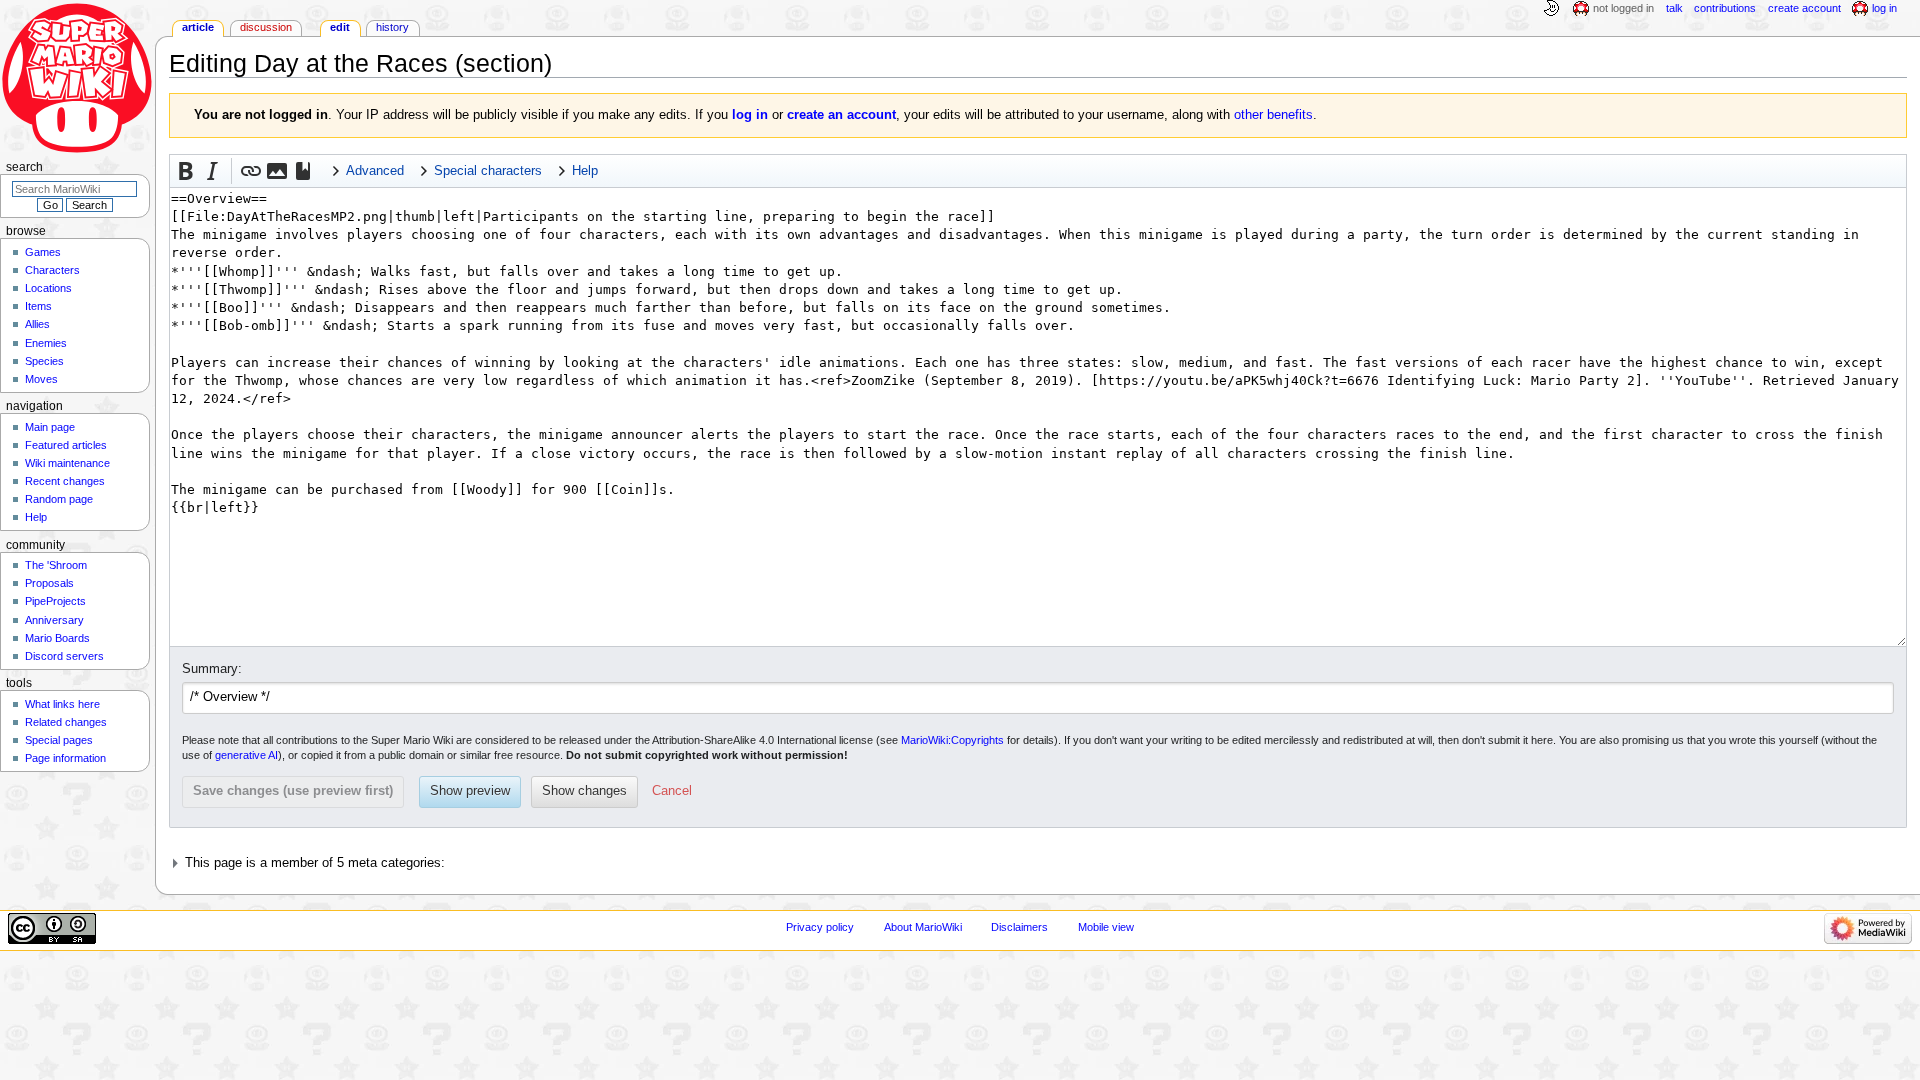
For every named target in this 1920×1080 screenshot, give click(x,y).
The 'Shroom (56, 565)
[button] (186, 171)
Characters (52, 270)
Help (36, 517)
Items (38, 306)
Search (24, 167)
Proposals (49, 583)
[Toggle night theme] (1551, 9)
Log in (1884, 8)
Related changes (66, 722)
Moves (41, 379)
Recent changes (65, 481)
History (392, 27)
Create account (1804, 8)
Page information (65, 758)
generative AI (246, 755)
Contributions (1725, 8)
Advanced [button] (375, 171)
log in (750, 115)
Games (43, 252)
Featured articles (66, 445)
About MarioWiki (923, 927)
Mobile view (1106, 927)
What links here (62, 704)
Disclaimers (1019, 927)
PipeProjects (55, 601)
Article (198, 27)
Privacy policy (820, 927)
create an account (841, 115)
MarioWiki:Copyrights (952, 740)
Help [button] (585, 171)
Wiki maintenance (67, 463)
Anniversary (54, 620)
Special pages (59, 740)
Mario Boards (57, 638)
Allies (37, 324)
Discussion (266, 27)
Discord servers (64, 656)
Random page (59, 499)
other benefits (1273, 115)
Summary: (212, 669)
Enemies (46, 343)
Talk (1674, 8)
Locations (48, 288)
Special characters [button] (488, 171)
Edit (340, 27)
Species (44, 361)
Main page (50, 427)
